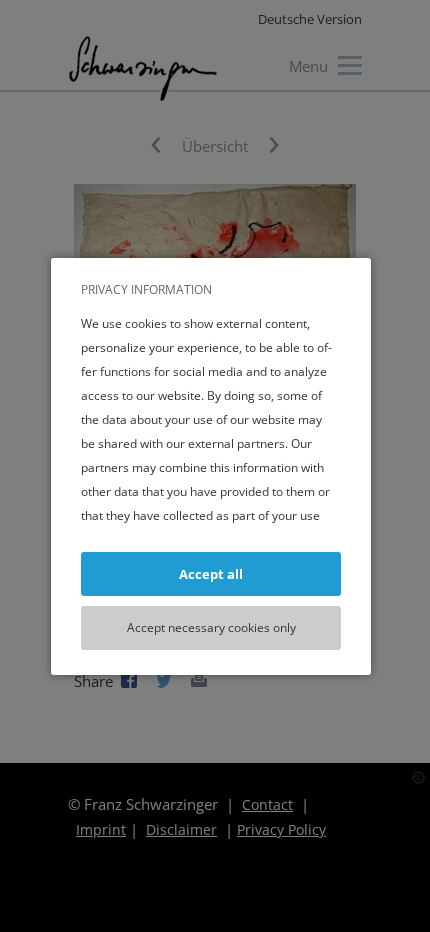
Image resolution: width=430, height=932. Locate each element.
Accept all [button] (211, 574)
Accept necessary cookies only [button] (211, 627)
